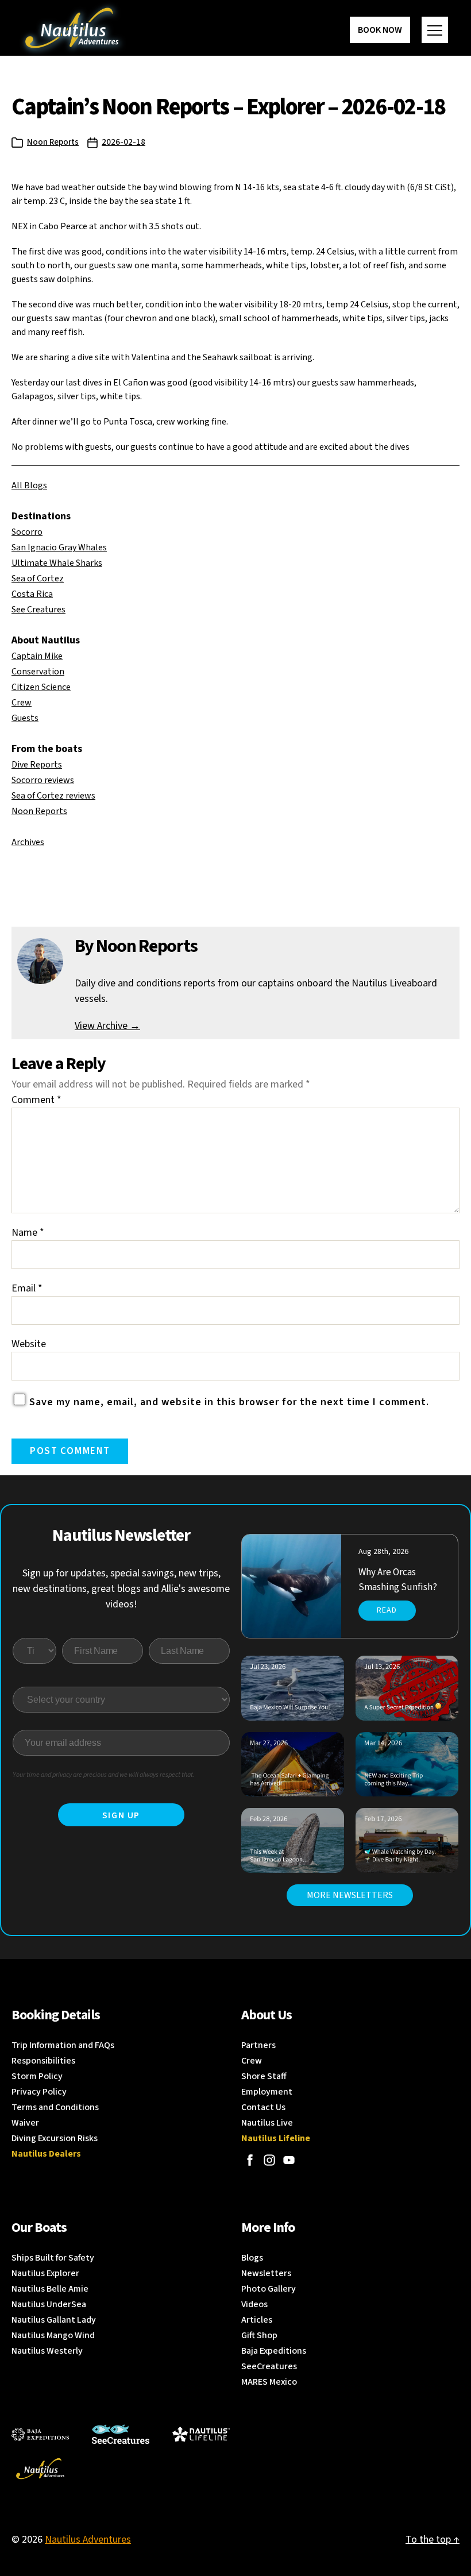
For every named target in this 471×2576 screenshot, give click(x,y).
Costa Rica (32, 594)
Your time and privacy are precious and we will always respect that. (104, 1775)
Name (28, 1233)
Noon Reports (53, 142)
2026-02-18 (123, 142)
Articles (257, 2320)
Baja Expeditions (274, 2351)
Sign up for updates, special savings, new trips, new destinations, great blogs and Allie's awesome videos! (121, 1589)
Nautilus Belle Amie (50, 2289)
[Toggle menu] (435, 30)
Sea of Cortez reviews (53, 796)
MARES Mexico (269, 2382)
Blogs (252, 2258)
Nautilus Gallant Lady (54, 2320)
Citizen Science (41, 687)
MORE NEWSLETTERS (350, 1895)
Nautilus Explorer (45, 2273)
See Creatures (38, 610)
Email (27, 1288)
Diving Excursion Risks (55, 2138)
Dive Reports (37, 765)
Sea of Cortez (38, 579)
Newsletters (266, 2273)
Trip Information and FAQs (63, 2045)
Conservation (38, 672)
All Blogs (29, 485)
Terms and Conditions (55, 2107)
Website (29, 1344)
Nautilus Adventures (88, 2540)
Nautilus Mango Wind (53, 2335)
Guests (25, 718)
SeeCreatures (269, 2366)
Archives (28, 842)
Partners (258, 2045)
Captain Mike (37, 656)
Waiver (25, 2123)
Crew (22, 703)
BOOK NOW (380, 30)
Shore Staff (264, 2076)
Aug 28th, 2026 (383, 1552)
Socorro (27, 532)
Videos (254, 2304)
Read (387, 1610)
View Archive (107, 1026)
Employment (267, 2092)
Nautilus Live (267, 2123)
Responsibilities (43, 2061)
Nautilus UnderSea (49, 2304)
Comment (36, 1100)
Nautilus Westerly (47, 2351)
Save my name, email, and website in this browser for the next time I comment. (229, 1402)
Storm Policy (37, 2076)
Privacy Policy (39, 2092)
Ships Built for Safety (53, 2258)
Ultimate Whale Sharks (57, 563)
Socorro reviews (43, 780)
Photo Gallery (269, 2289)
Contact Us (263, 2107)
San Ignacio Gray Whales (59, 547)
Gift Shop (259, 2335)
